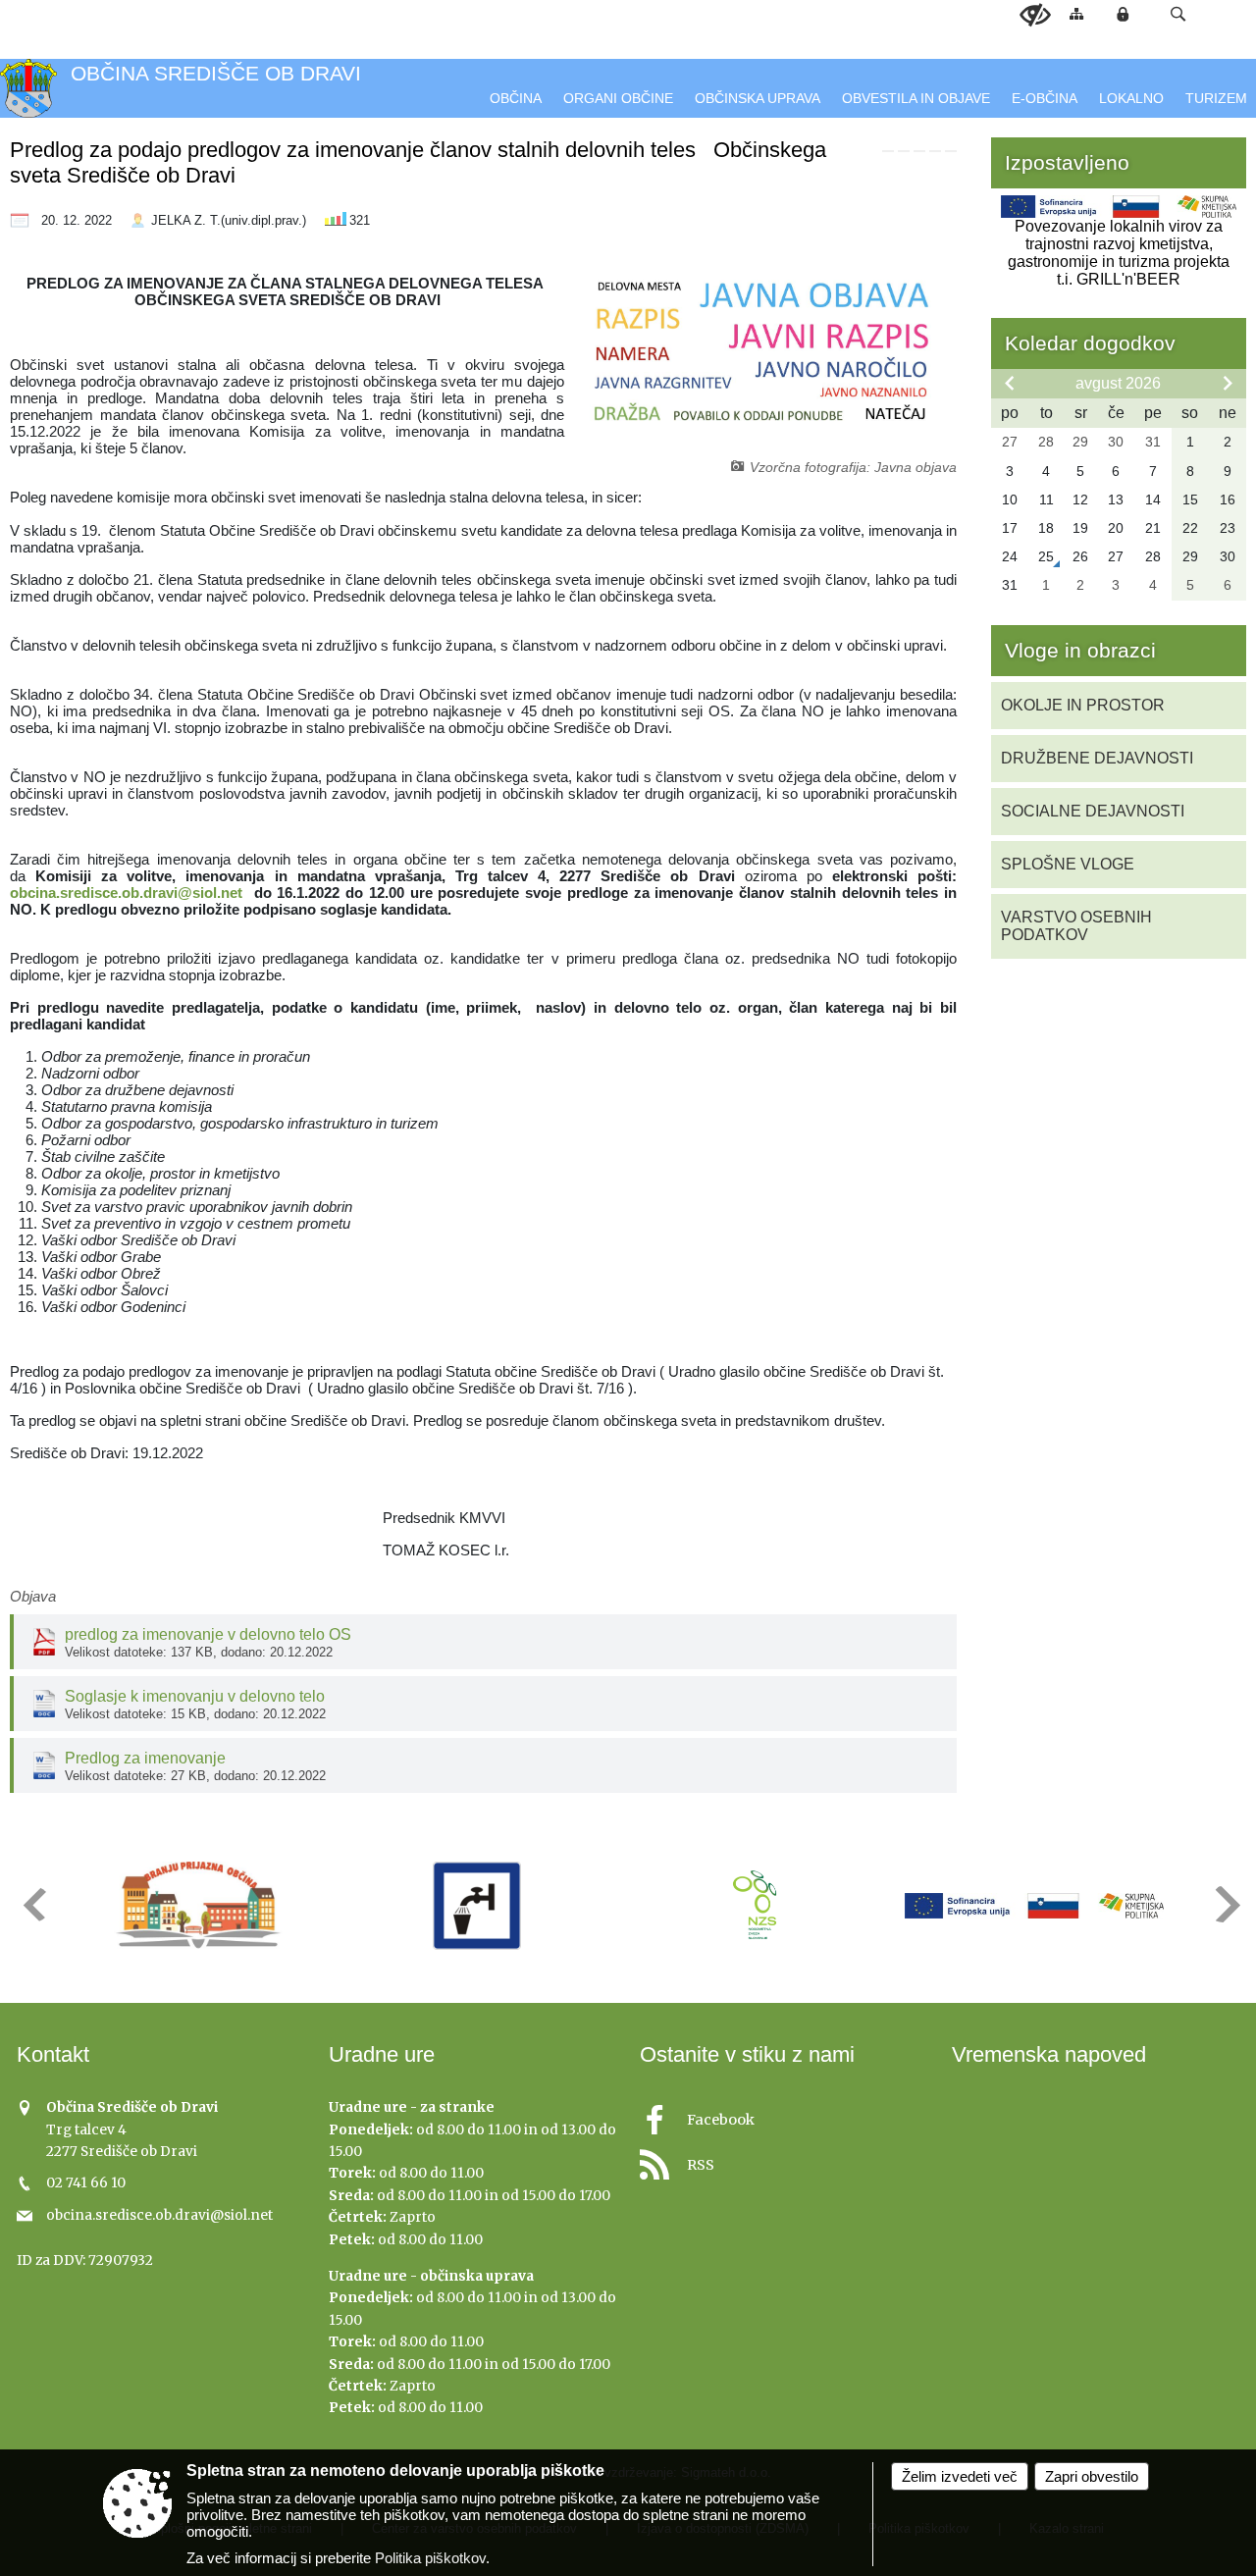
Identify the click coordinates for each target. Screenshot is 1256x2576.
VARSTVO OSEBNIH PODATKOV (1076, 926)
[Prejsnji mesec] (1010, 383)
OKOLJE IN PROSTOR (1083, 705)
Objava (33, 1596)
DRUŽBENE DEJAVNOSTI (1097, 758)
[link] (888, 151)
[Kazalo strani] (1076, 13)
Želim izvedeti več (960, 2476)
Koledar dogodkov (1090, 343)
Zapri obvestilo (1092, 2476)
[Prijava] (1123, 14)
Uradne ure (382, 2054)
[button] (1178, 14)
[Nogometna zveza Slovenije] (755, 1906)
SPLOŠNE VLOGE (1068, 864)
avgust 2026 (1118, 383)
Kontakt (53, 2054)
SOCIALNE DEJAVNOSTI (1093, 811)
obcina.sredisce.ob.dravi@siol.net (129, 893)
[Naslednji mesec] (1228, 383)
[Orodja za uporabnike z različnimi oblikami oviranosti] (1035, 16)
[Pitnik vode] (477, 1906)
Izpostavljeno (1067, 162)
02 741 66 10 (86, 2183)
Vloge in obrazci (1080, 650)
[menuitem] (516, 99)
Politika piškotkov (430, 2558)
